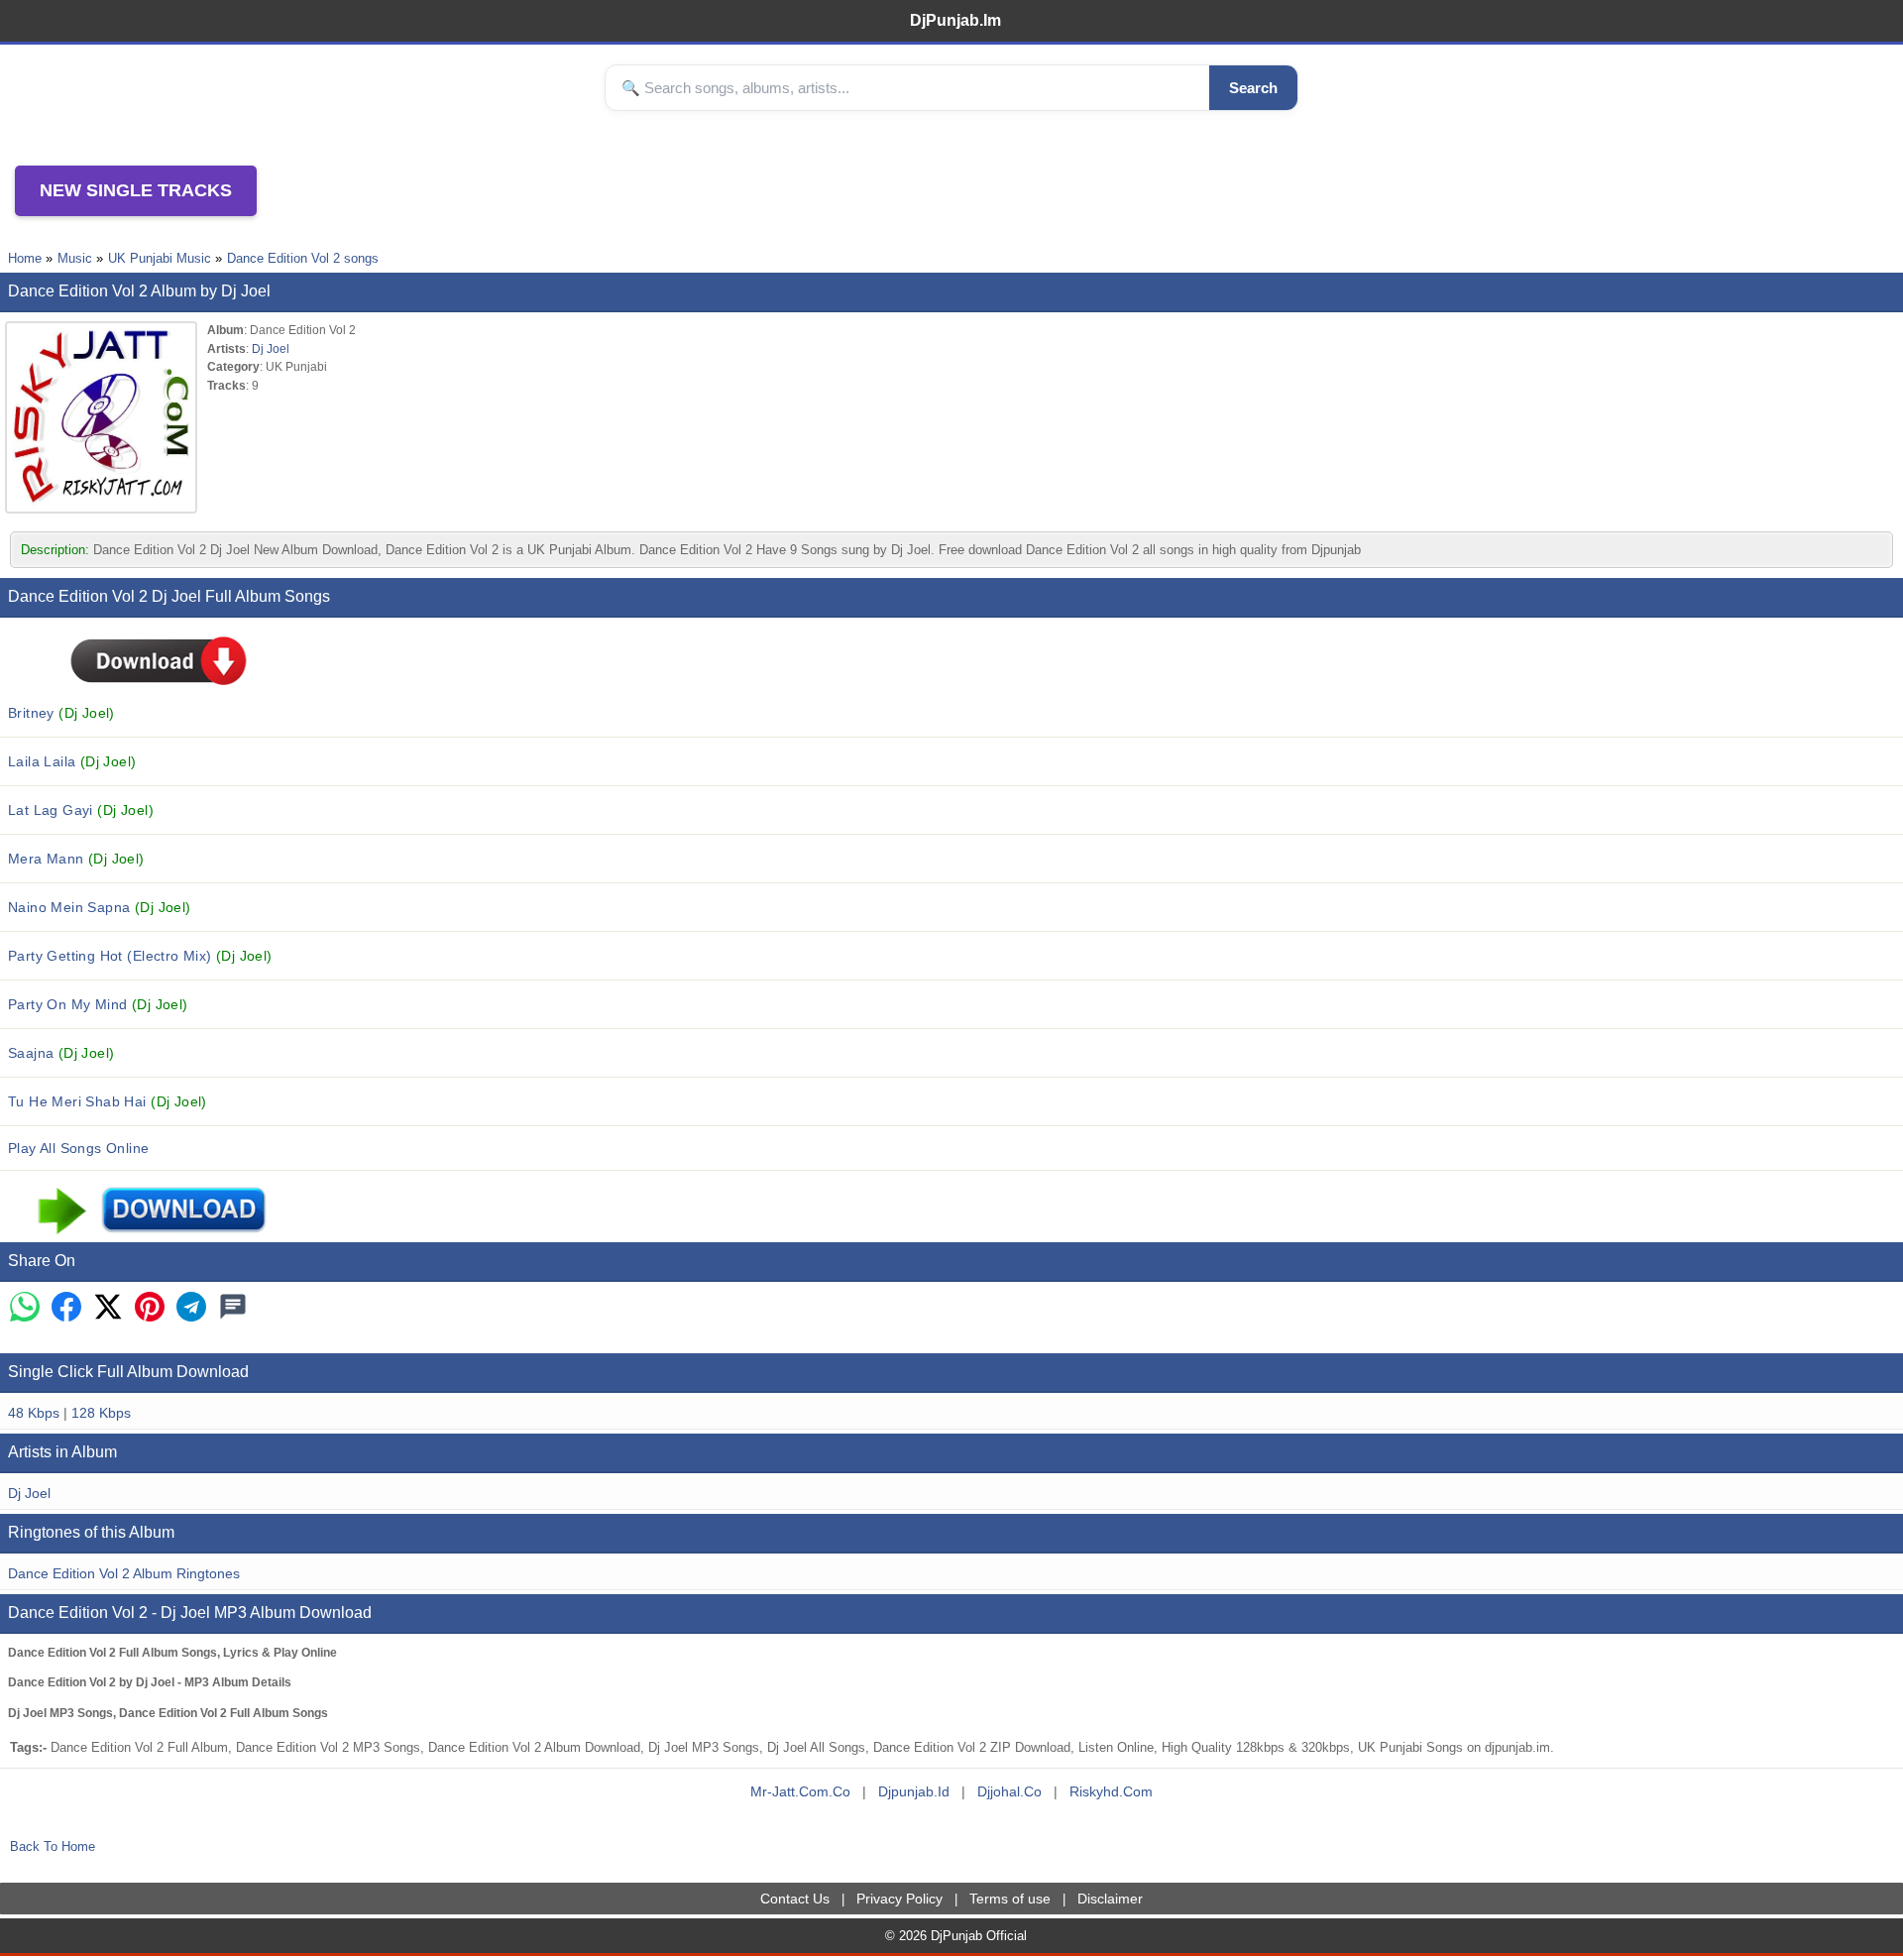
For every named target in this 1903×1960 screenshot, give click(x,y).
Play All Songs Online (79, 1148)
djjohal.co (1009, 1791)
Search (1253, 88)
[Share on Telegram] (191, 1308)
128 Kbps (101, 1413)
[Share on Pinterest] (150, 1308)
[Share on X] (108, 1308)
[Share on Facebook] (66, 1308)
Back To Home (53, 1846)
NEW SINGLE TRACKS (136, 190)
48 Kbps (34, 1413)
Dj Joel (271, 348)
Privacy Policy (899, 1899)
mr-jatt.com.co (800, 1791)
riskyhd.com (1111, 1791)
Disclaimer (1110, 1899)
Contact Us (795, 1899)
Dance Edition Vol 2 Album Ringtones (124, 1573)
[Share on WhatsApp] (25, 1308)
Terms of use (1010, 1899)
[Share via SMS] (233, 1308)
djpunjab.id (914, 1791)
